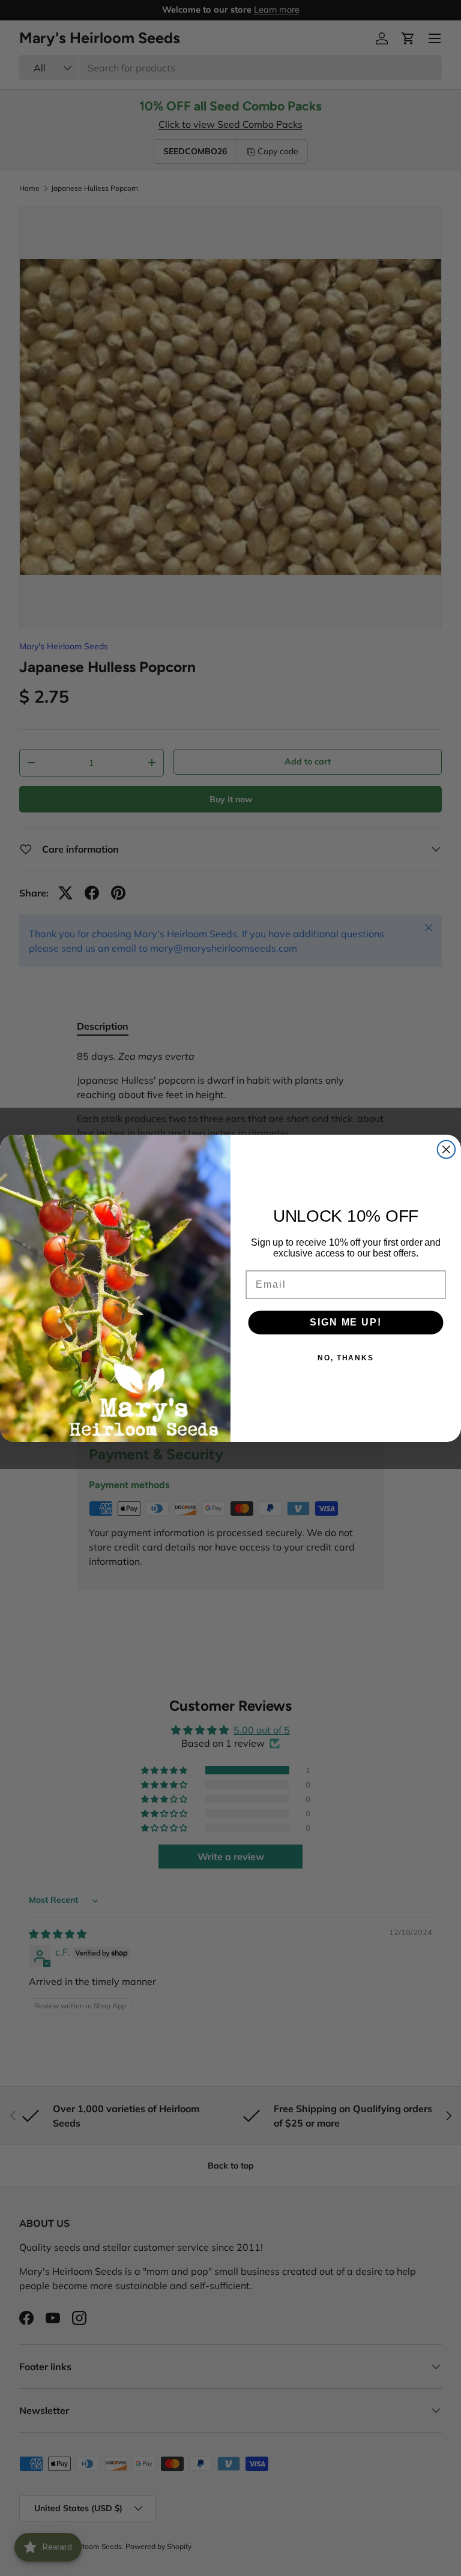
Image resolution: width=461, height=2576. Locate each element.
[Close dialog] (447, 1149)
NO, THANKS (346, 1358)
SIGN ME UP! (345, 1322)
